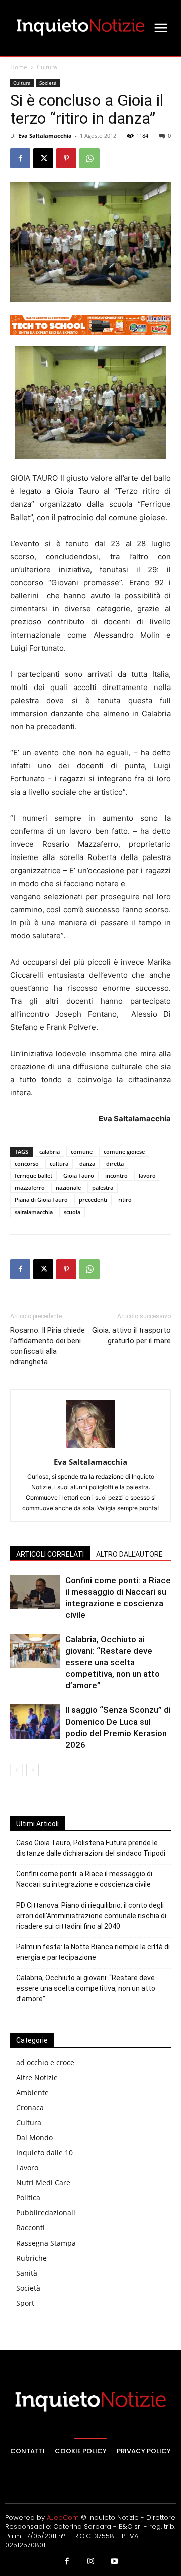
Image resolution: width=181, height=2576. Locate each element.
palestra (103, 1188)
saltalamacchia (34, 1212)
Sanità (27, 2273)
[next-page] (32, 1770)
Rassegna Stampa (46, 2243)
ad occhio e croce (45, 2062)
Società (48, 83)
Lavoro (27, 2168)
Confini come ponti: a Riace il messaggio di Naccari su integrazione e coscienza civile (84, 1879)
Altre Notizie (37, 2077)
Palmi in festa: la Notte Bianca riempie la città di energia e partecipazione (93, 1952)
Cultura (47, 67)
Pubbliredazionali (46, 2213)
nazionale (68, 1188)
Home (19, 67)
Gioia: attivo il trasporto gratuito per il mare (131, 1336)
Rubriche (31, 2258)
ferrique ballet (33, 1176)
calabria (50, 1152)
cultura (59, 1164)
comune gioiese (124, 1152)
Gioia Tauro (79, 1176)
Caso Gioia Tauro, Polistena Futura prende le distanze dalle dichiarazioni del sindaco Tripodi (91, 1848)
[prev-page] (16, 1770)
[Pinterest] (66, 158)
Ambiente (32, 2092)
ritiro (125, 1200)
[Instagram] (90, 2562)
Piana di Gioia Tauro (41, 1200)
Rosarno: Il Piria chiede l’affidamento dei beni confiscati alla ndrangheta (48, 1346)
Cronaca (30, 2107)
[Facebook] (20, 158)
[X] (43, 158)
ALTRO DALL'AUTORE (129, 1554)
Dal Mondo (34, 2137)
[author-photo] (90, 1448)
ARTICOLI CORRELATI (50, 1554)
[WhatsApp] (89, 158)
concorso (27, 1164)
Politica (28, 2198)
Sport (25, 2303)
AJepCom (63, 2518)
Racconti (30, 2228)
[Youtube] (115, 2562)
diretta (115, 1164)
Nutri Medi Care (43, 2183)
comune (82, 1152)
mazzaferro (30, 1188)
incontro (116, 1176)
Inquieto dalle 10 (44, 2153)
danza (87, 1164)
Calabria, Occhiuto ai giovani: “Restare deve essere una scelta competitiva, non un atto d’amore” (113, 1662)
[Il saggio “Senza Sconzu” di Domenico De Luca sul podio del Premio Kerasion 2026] (35, 1722)
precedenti (93, 1200)
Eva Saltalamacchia (45, 136)
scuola (72, 1212)
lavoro (147, 1176)
